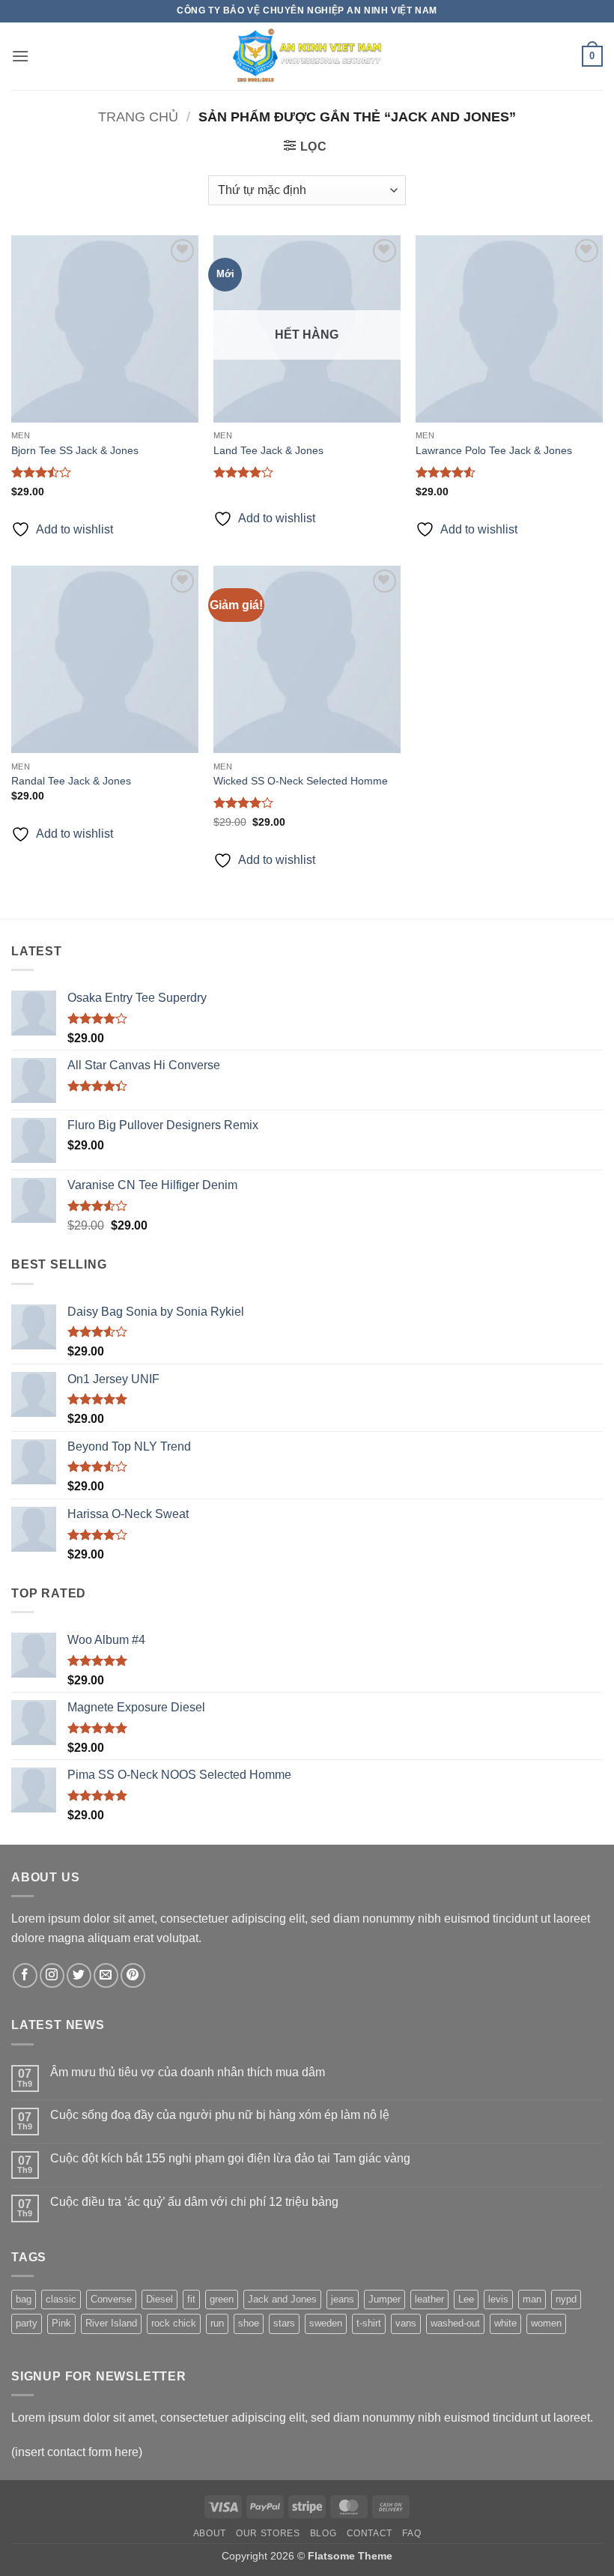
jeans (343, 2299)
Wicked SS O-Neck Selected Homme (301, 781)
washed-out (455, 2323)
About (210, 2533)
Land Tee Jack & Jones (268, 450)
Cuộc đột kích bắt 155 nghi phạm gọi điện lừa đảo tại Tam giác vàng (230, 2158)
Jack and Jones (282, 2299)
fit (191, 2299)
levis (498, 2299)
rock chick (174, 2323)
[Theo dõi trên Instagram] (52, 1975)
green (222, 2299)
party (27, 2323)
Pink (61, 2323)
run (217, 2323)
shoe (249, 2323)
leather (429, 2299)
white (505, 2323)
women (546, 2323)
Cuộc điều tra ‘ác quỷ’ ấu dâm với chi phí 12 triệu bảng (194, 2202)
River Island (111, 2323)
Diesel (159, 2299)
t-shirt (369, 2323)
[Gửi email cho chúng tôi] (106, 1975)
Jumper (384, 2299)
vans (406, 2323)
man (532, 2299)
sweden (326, 2323)
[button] (20, 56)
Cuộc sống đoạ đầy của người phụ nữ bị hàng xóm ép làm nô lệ (220, 2115)
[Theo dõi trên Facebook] (25, 1975)
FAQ (411, 2533)
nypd (566, 2299)
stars (284, 2323)
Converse (111, 2299)
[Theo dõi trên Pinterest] (133, 1975)
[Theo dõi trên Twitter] (79, 1975)
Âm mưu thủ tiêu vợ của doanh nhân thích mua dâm (188, 2072)
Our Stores (268, 2533)
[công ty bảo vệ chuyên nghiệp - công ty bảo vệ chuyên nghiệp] (307, 56)
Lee (466, 2299)
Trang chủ (138, 117)
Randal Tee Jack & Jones (71, 781)
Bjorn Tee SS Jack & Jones (75, 450)
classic (61, 2299)
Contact (370, 2533)
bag (24, 2299)
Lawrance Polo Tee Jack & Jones (494, 450)
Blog (323, 2533)
